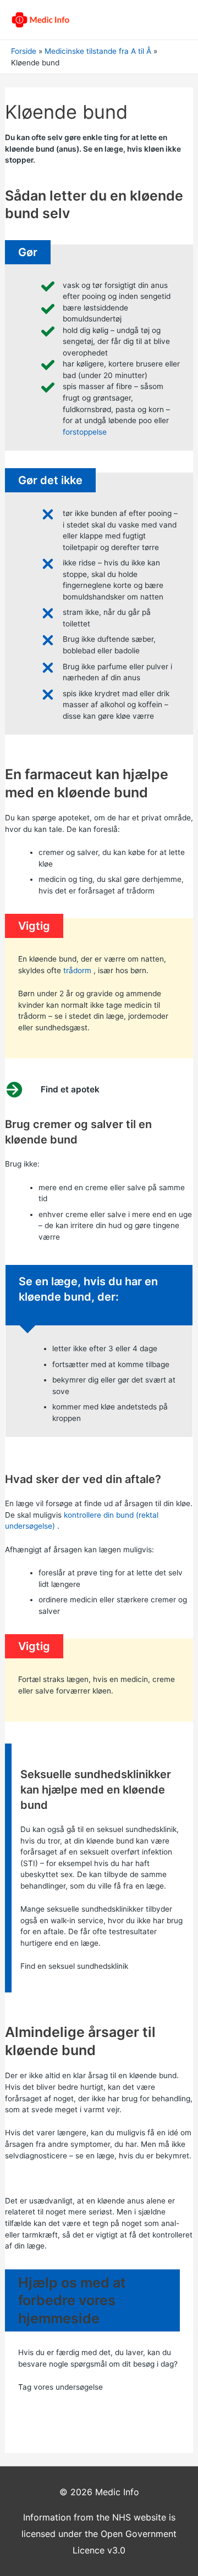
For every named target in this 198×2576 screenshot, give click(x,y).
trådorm (77, 970)
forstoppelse (85, 432)
